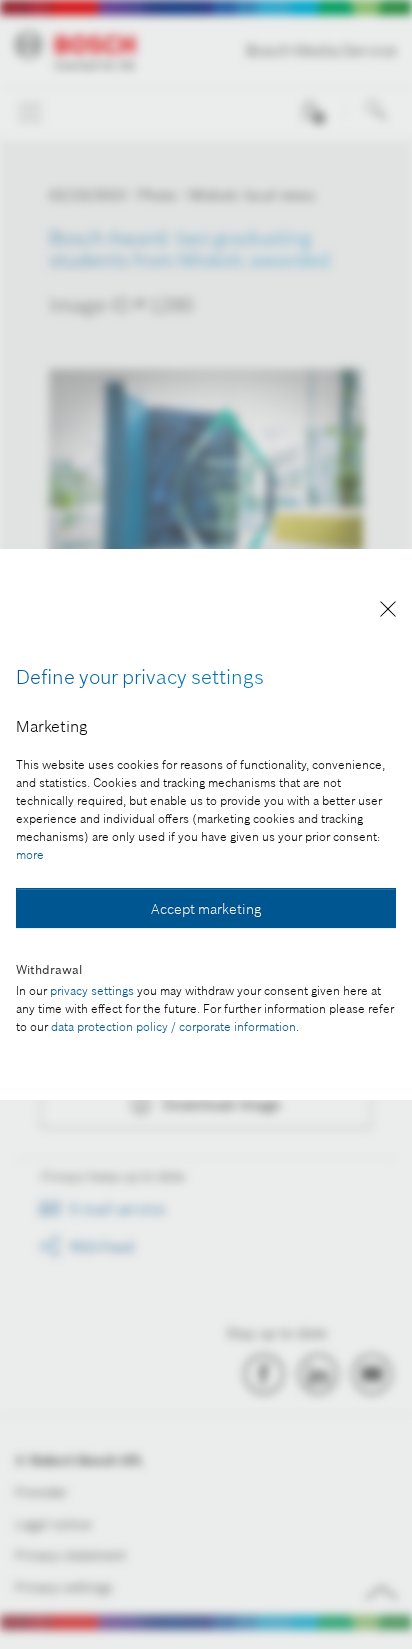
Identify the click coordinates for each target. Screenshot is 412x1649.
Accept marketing (206, 909)
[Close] (388, 612)
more (30, 854)
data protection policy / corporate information (173, 1026)
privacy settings (92, 990)
